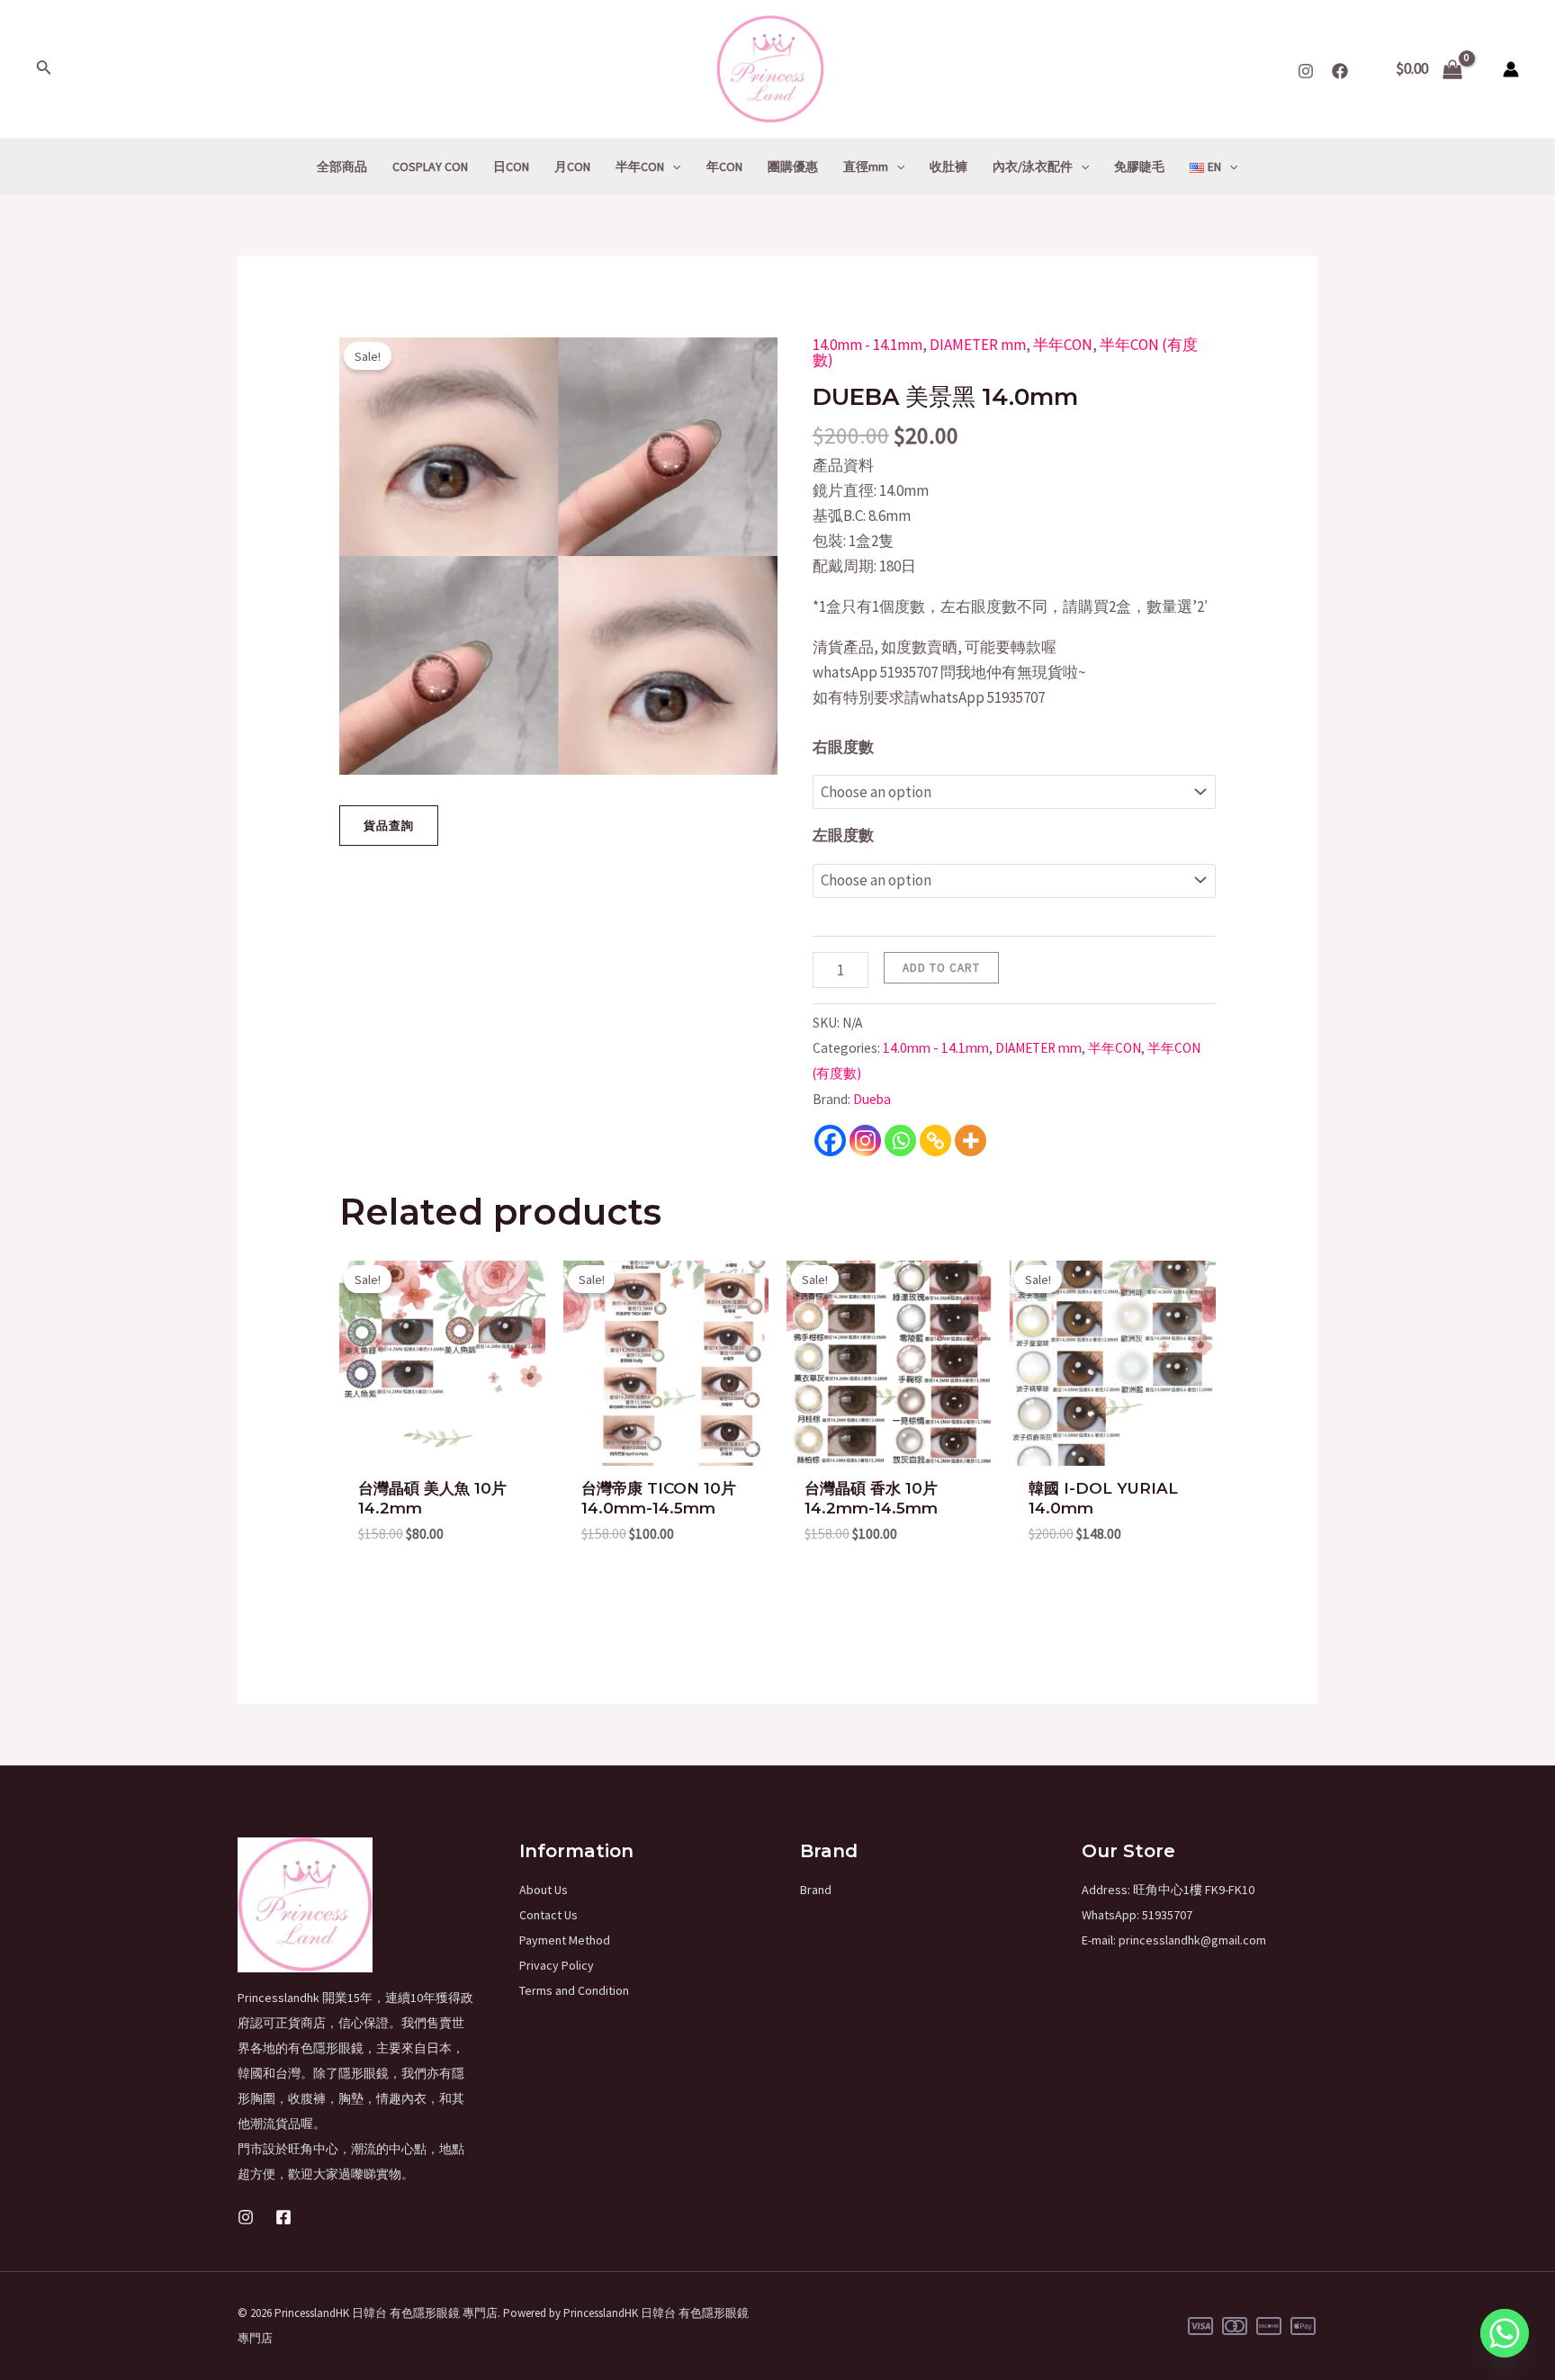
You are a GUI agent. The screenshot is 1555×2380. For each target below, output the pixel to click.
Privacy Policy (557, 1965)
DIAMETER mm (978, 345)
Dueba (872, 1099)
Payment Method (565, 1940)
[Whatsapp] (900, 1141)
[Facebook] (1340, 71)
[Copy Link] (935, 1141)
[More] (971, 1141)
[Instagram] (1306, 71)
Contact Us (548, 1915)
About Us (544, 1890)
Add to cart (941, 968)
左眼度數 (843, 835)
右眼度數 (843, 747)
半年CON (1063, 345)
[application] (672, 166)
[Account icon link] (1511, 69)
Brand (816, 1890)
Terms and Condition (574, 1990)
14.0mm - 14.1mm (867, 345)
